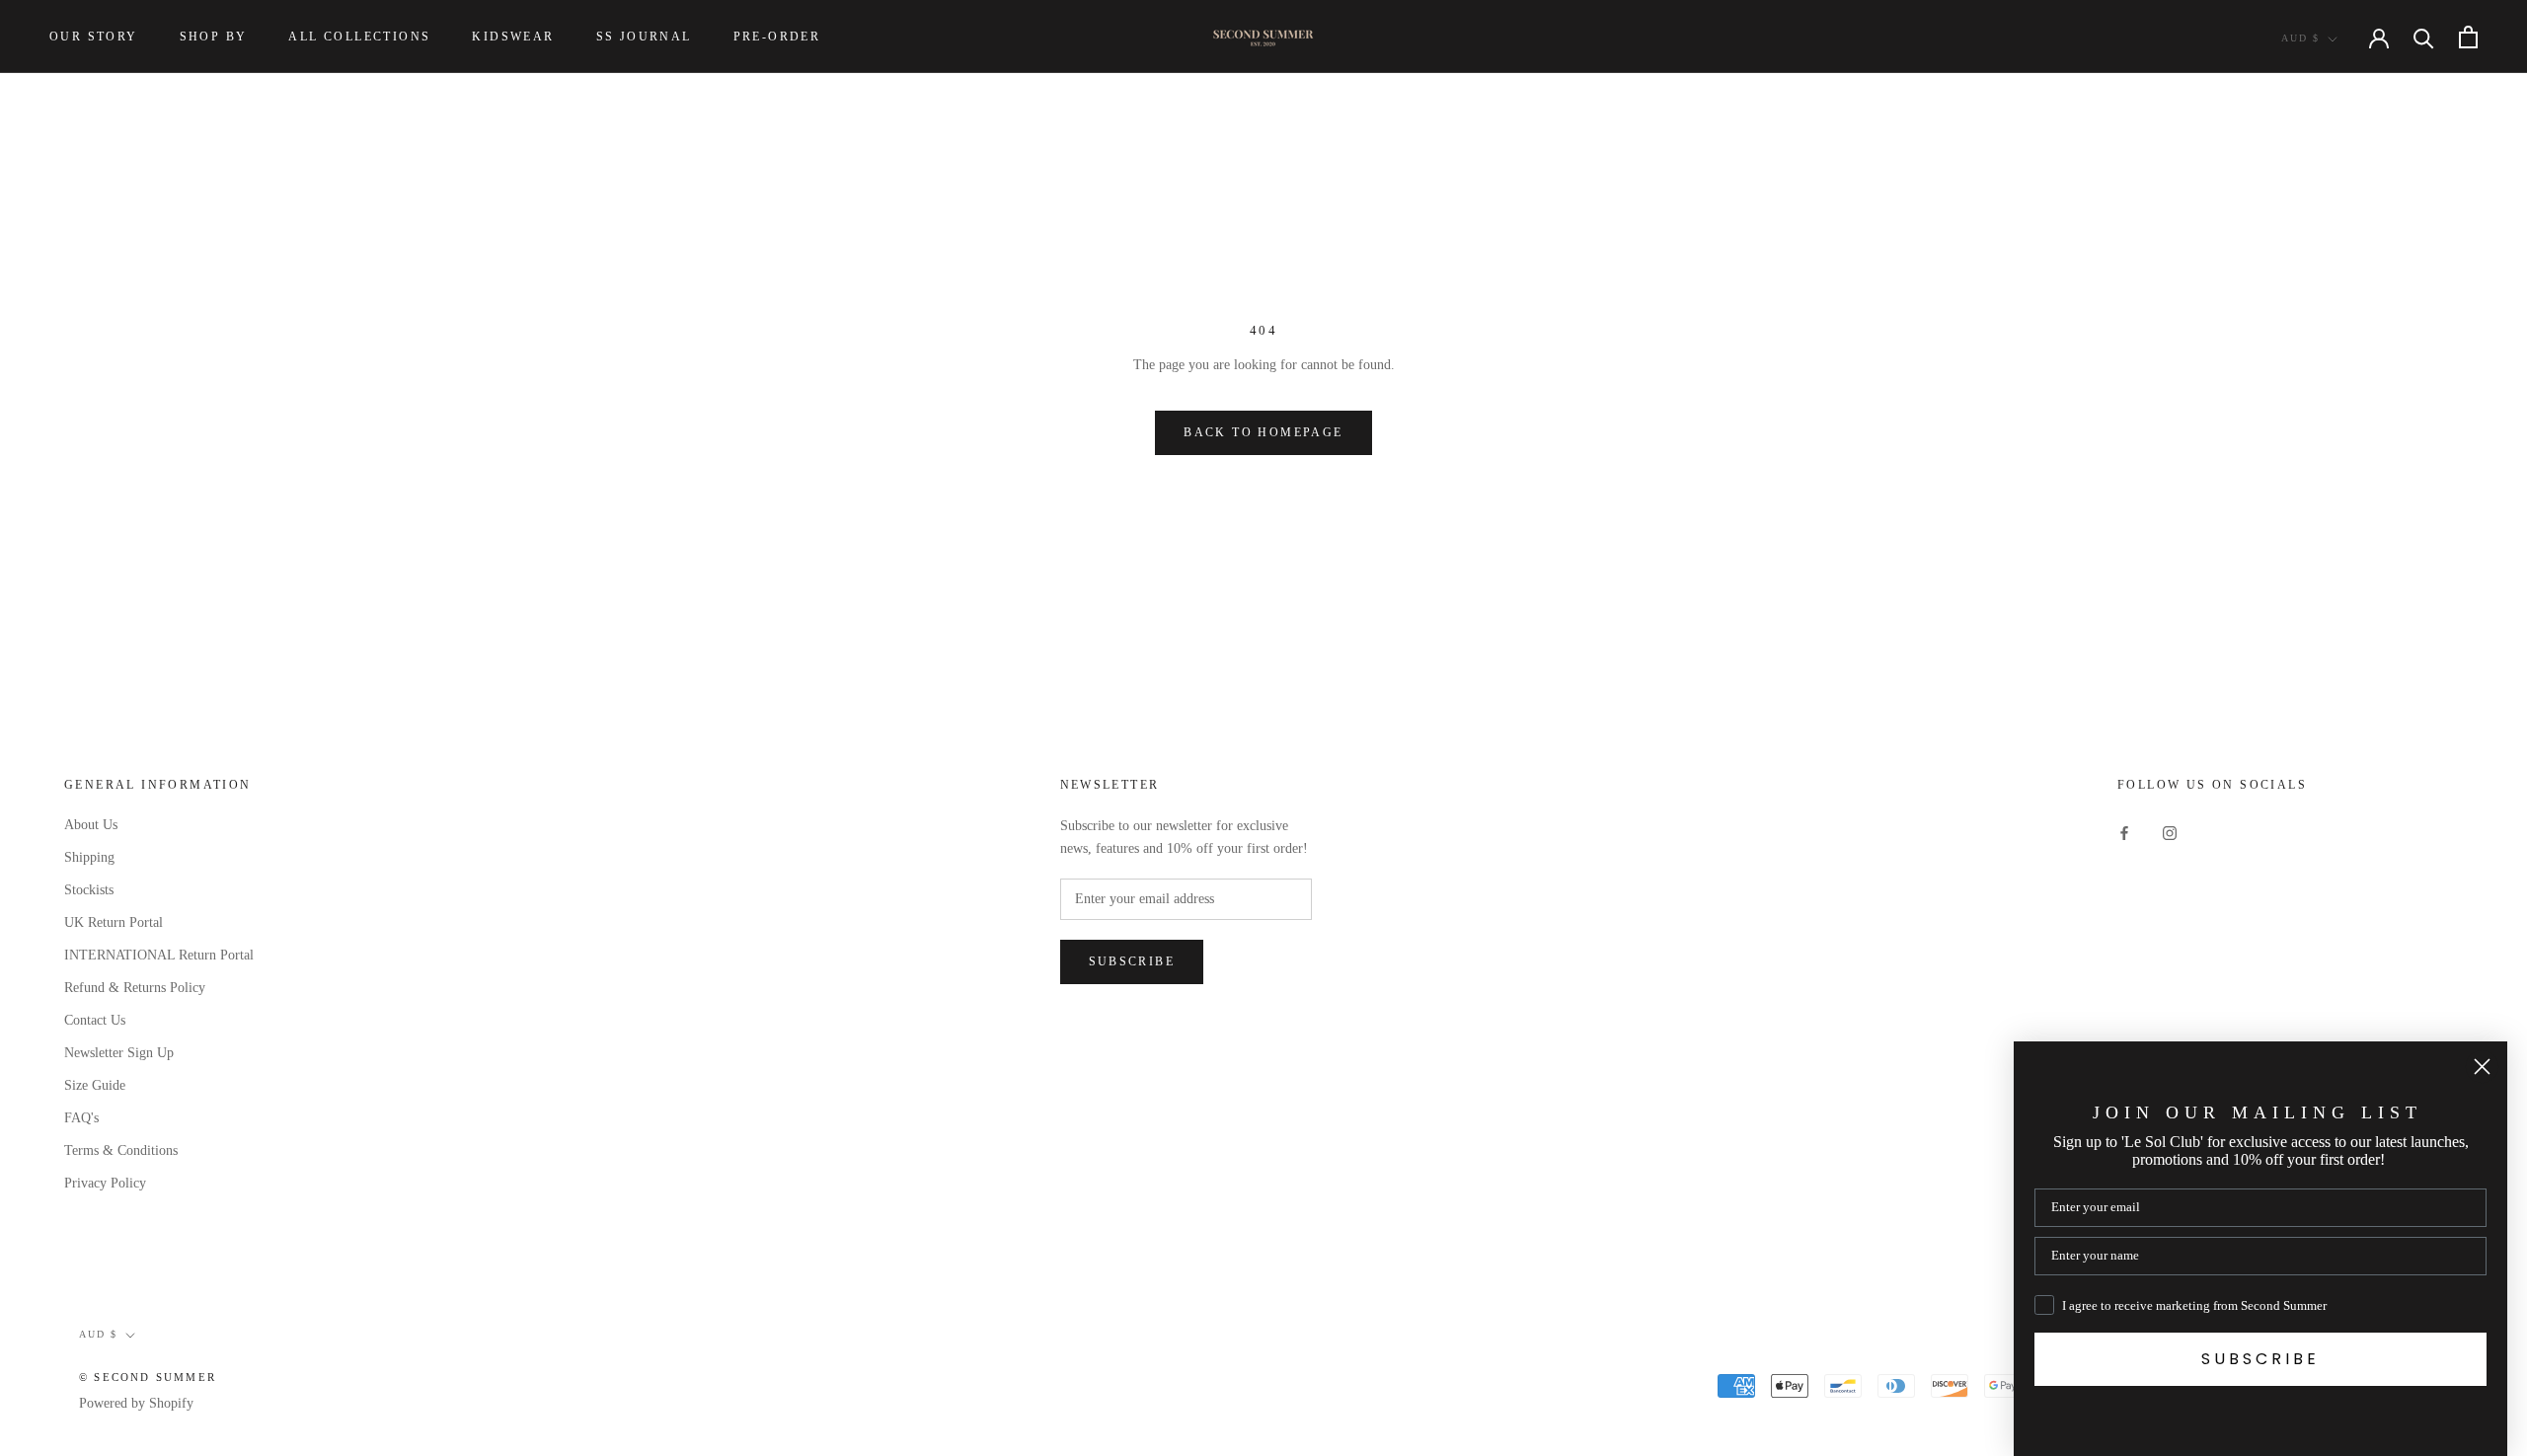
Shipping (89, 857)
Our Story (94, 37)
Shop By (214, 37)
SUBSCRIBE (2260, 1359)
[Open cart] (2468, 37)
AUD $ (2300, 38)
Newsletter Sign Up (119, 1053)
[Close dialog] (2482, 1067)
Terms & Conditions (121, 1150)
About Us (91, 825)
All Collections (359, 37)
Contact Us (95, 1020)
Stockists (89, 890)
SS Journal (644, 37)
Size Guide (95, 1085)
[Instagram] (2170, 832)
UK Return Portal (114, 922)
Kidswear (513, 37)
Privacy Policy (105, 1183)
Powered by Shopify (136, 1403)
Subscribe (1132, 961)
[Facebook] (2124, 832)
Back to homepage (1263, 432)
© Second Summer (148, 1377)
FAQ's (81, 1118)
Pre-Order (777, 37)
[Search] (2424, 37)
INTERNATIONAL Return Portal (159, 955)
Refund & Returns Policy (135, 988)
